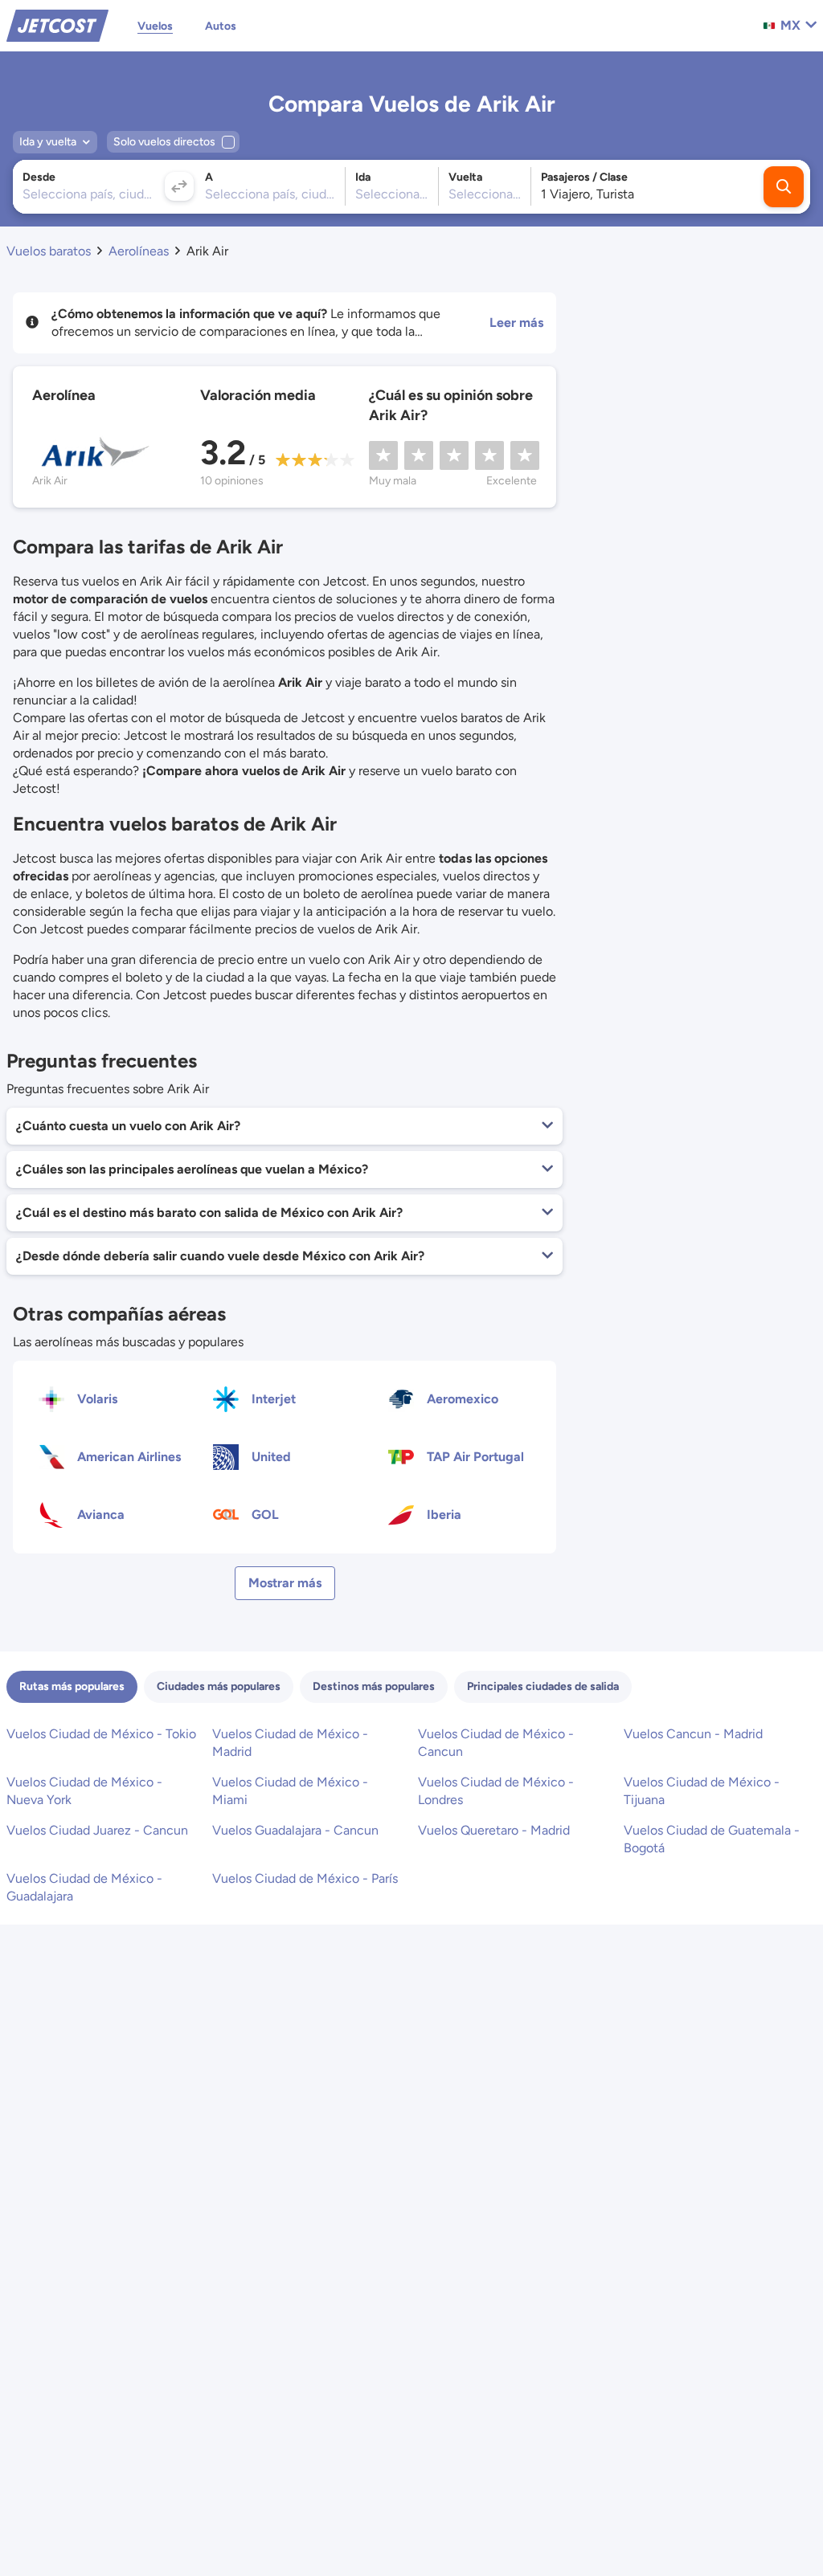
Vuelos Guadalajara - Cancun (295, 1830)
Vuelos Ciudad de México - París (305, 1878)
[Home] (57, 24)
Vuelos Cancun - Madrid (693, 1734)
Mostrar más (285, 1583)
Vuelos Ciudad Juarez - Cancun (97, 1830)
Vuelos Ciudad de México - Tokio (101, 1734)
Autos (221, 26)
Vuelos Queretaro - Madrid (494, 1830)
